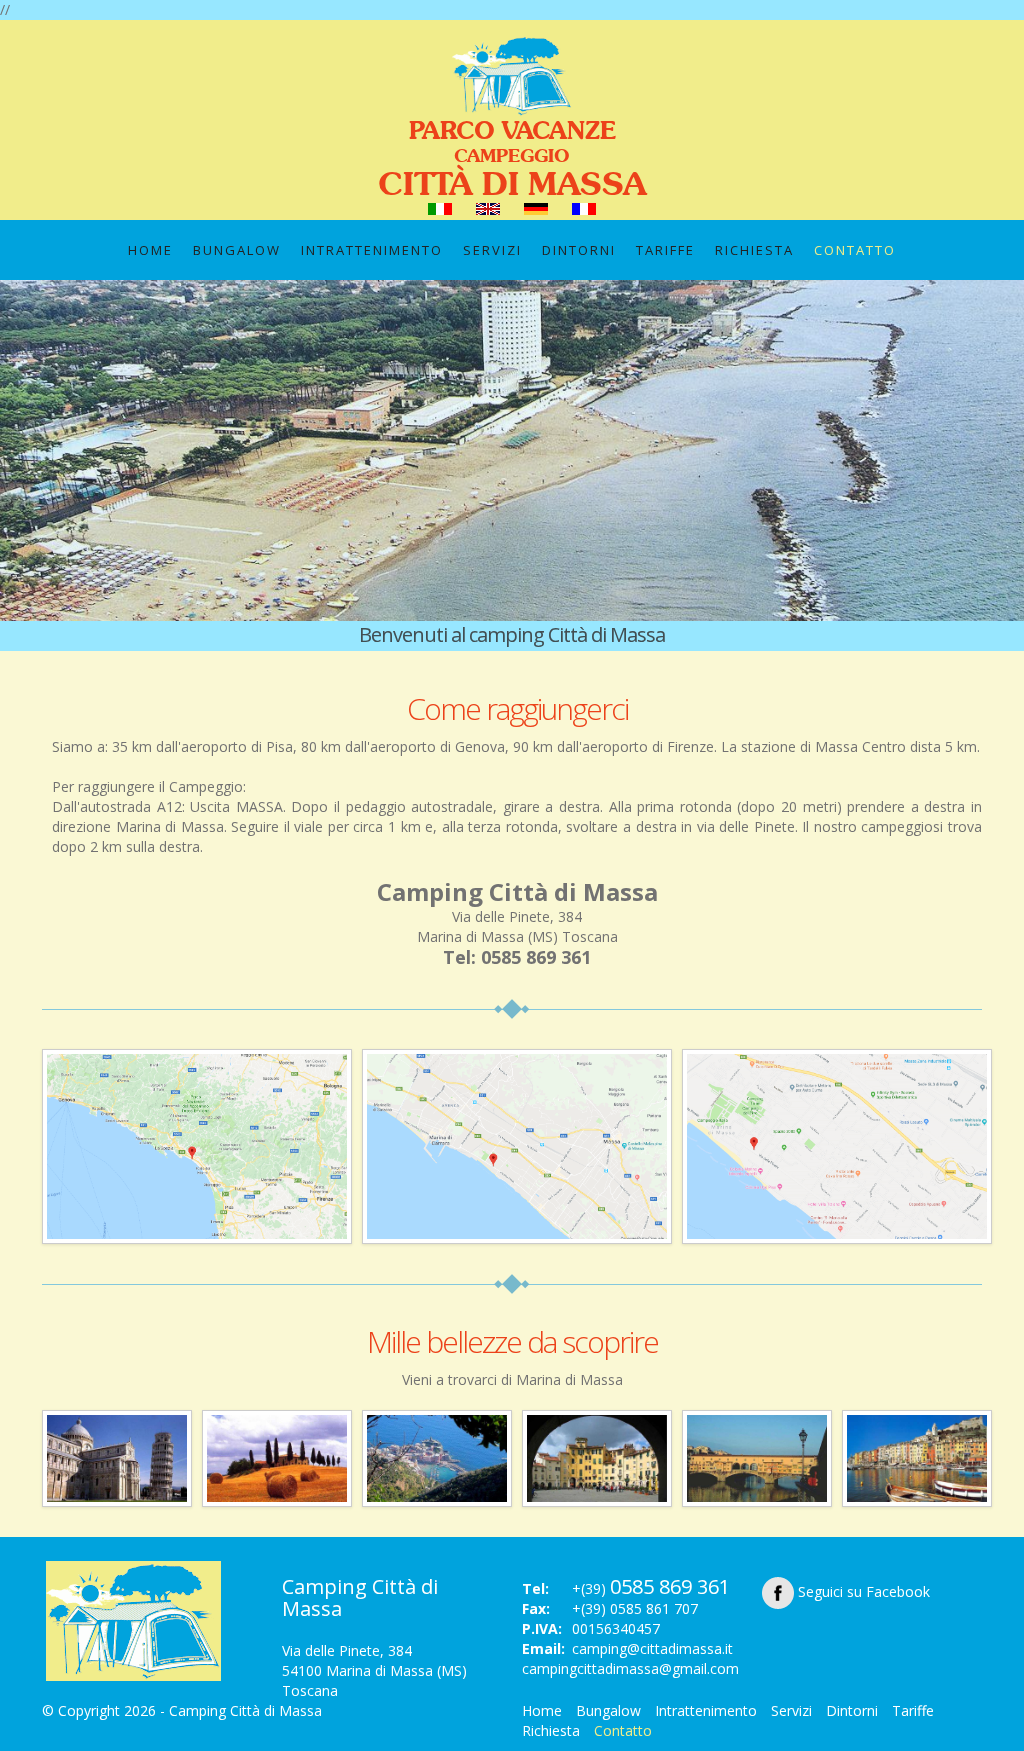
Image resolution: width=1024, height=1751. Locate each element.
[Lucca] (597, 1456)
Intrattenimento (372, 250)
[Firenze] (757, 1456)
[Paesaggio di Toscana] (277, 1456)
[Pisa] (117, 1456)
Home (150, 250)
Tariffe (665, 250)
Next (1005, 459)
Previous (19, 459)
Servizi (492, 250)
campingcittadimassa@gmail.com (630, 1668)
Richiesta (754, 250)
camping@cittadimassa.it (652, 1648)
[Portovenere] (917, 1456)
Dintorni (579, 250)
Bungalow (237, 250)
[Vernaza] (437, 1456)
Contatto (855, 250)
